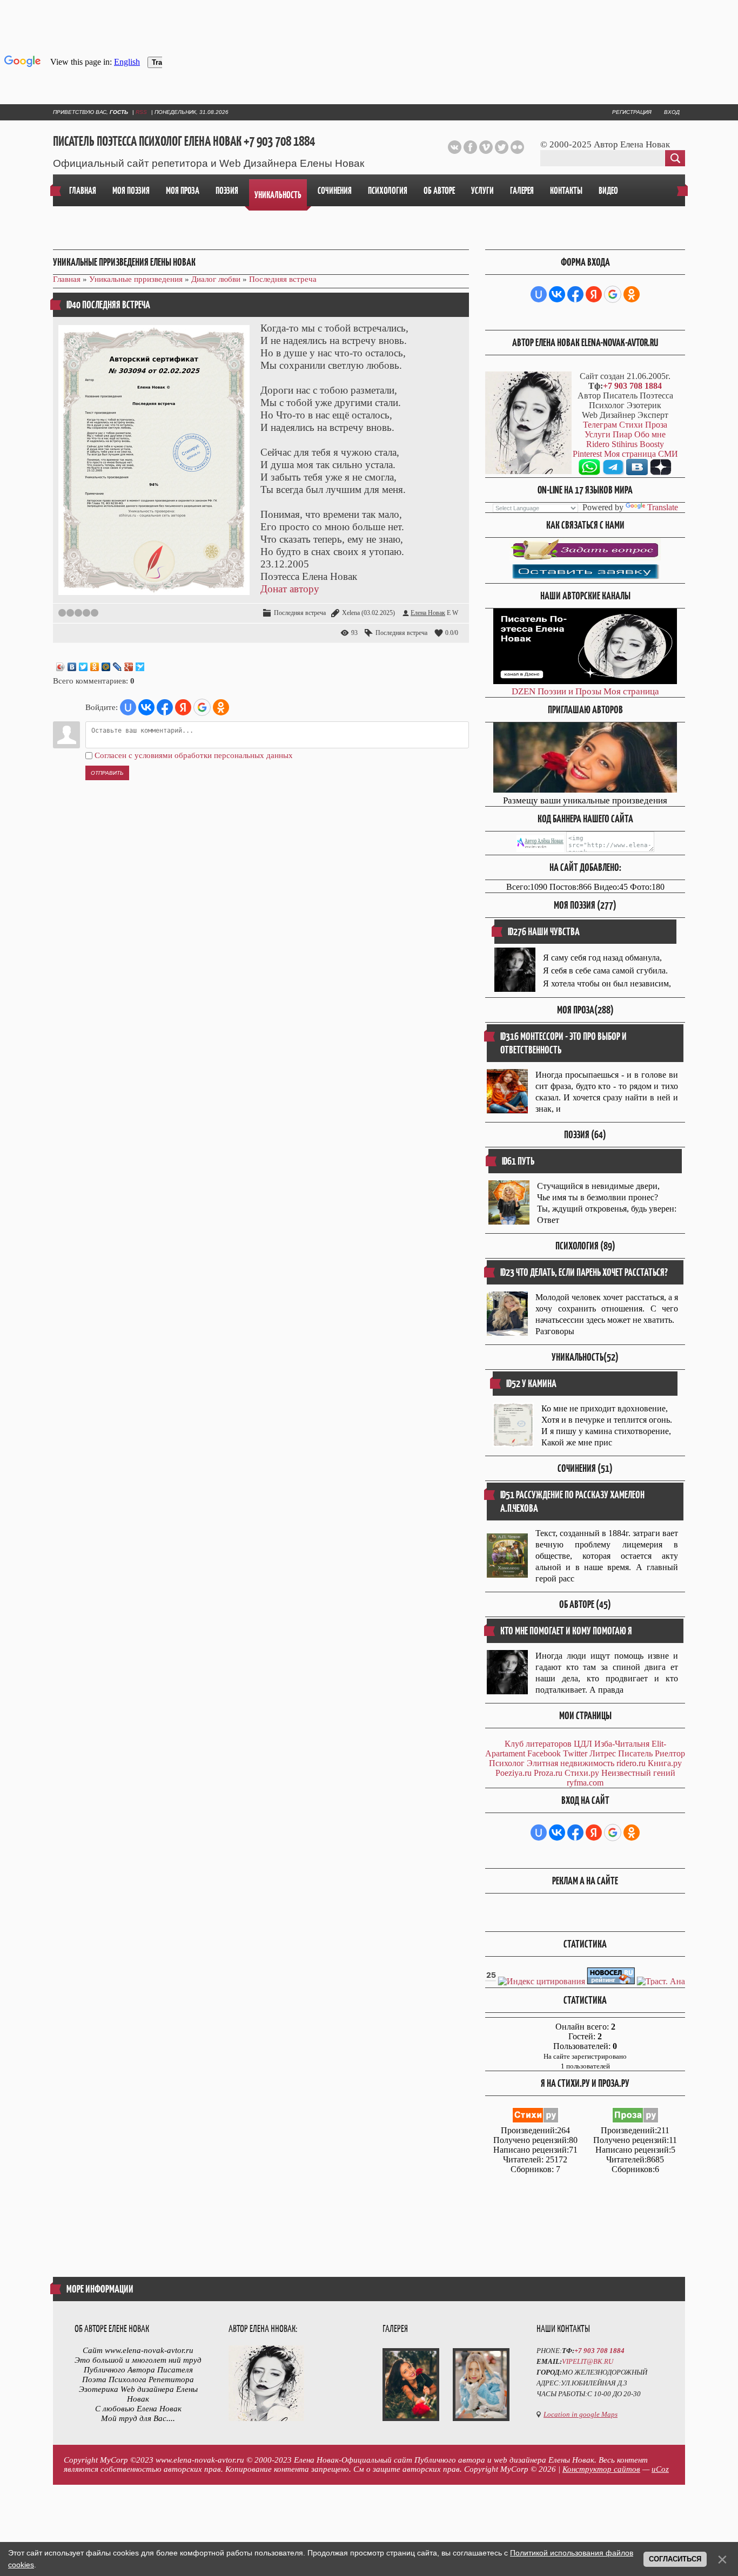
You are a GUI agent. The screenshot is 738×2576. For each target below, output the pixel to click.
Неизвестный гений (638, 1773)
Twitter (575, 1753)
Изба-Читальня (622, 1744)
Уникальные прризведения (136, 279)
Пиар (622, 434)
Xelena (351, 613)
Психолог (507, 1763)
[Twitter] (83, 667)
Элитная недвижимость (571, 1763)
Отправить (107, 773)
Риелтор (670, 1753)
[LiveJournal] (118, 667)
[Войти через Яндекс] (183, 707)
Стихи (631, 425)
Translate (663, 507)
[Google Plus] (129, 667)
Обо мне (650, 434)
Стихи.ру (582, 1773)
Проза (656, 425)
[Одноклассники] (95, 667)
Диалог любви (216, 279)
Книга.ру (665, 1763)
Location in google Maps (581, 2414)
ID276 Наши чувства (544, 932)
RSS (141, 112)
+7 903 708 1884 (632, 386)
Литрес (603, 1753)
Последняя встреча (283, 279)
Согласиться (675, 2559)
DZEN (524, 691)
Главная (67, 279)
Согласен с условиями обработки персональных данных (194, 755)
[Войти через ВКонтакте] (146, 707)
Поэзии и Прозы (569, 691)
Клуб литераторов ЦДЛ (548, 1744)
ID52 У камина (531, 1384)
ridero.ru (631, 1763)
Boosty (652, 444)
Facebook (544, 1753)
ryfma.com (585, 1783)
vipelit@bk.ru (588, 2361)
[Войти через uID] (128, 707)
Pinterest (587, 454)
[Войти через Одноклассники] (221, 707)
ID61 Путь (518, 1161)
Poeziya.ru (514, 1773)
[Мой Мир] (106, 667)
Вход (672, 112)
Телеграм (600, 425)
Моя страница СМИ (641, 454)
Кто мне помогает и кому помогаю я (566, 1631)
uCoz (660, 2469)
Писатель (635, 1753)
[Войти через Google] (202, 707)
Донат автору (290, 589)
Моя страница (631, 691)
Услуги (598, 434)
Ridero (598, 444)
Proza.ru (548, 1773)
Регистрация (632, 112)
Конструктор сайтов (601, 2469)
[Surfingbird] (140, 667)
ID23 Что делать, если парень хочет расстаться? (584, 1272)
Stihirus (625, 444)
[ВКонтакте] (72, 667)
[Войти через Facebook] (165, 707)
